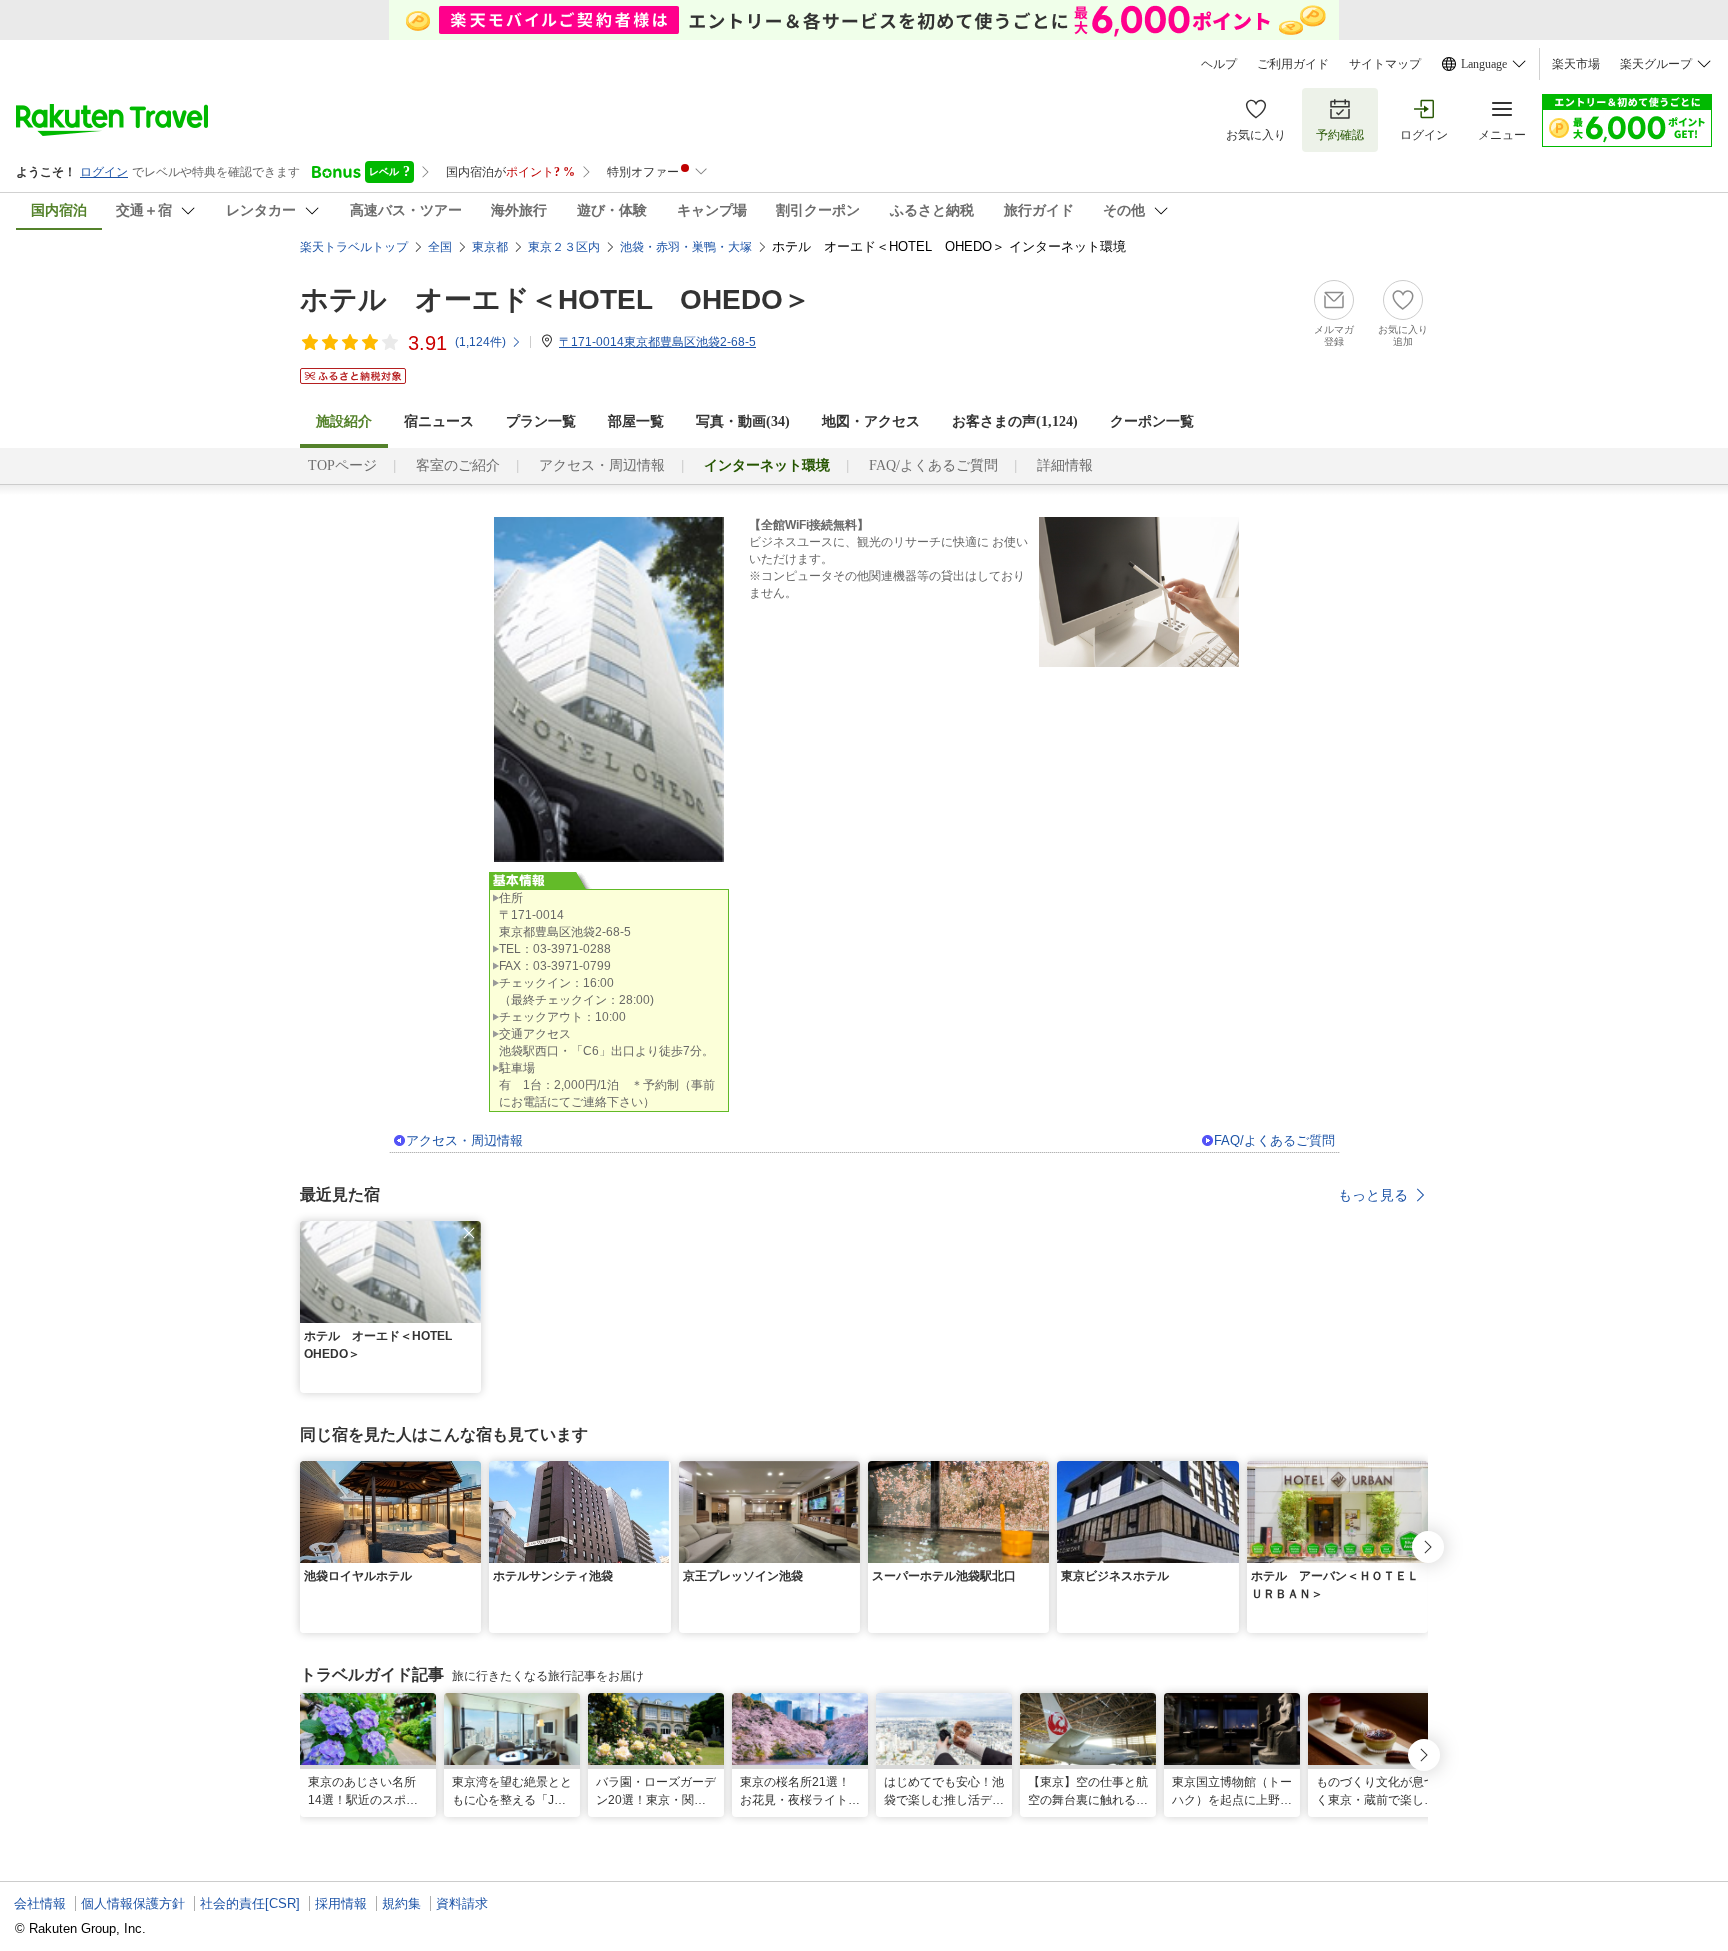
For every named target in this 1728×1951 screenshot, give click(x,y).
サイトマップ (1385, 64)
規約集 (401, 1903)
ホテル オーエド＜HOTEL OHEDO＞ (555, 299)
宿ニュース (439, 421)
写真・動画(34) (743, 421)
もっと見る (1373, 1195)
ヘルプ (1219, 64)
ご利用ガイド (1293, 64)
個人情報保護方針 (133, 1903)
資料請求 (462, 1903)
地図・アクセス (871, 421)
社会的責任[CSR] (250, 1903)
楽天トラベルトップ (354, 247)
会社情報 (40, 1903)
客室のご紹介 (458, 465)
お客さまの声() (1015, 421)
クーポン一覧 (1152, 421)
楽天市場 (1576, 64)
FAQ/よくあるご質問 (933, 465)
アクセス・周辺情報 (602, 465)
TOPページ (342, 465)
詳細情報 (1065, 465)
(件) (480, 342)
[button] (469, 1233)
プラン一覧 (541, 421)
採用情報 (341, 1903)
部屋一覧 (636, 421)
